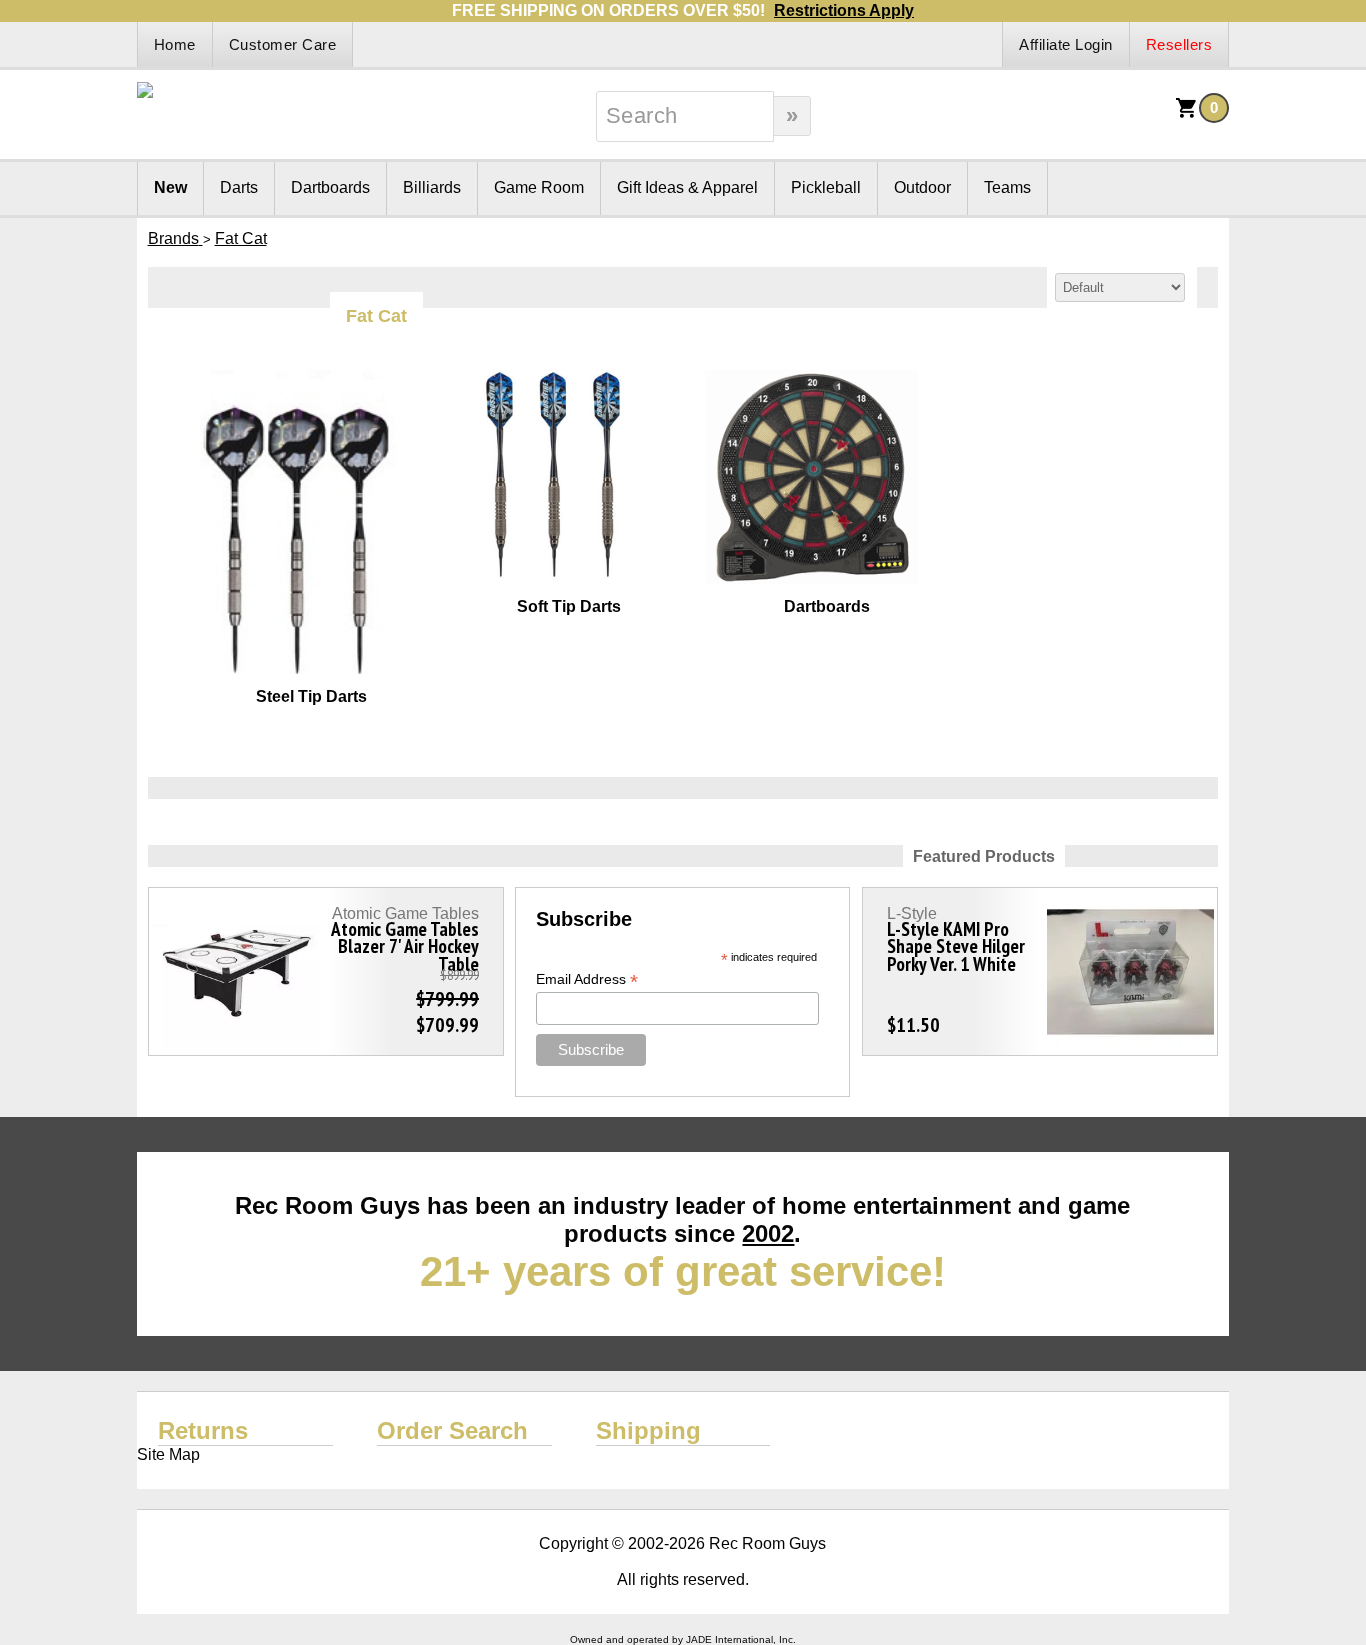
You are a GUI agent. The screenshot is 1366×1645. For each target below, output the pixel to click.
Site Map (168, 1454)
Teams (1007, 187)
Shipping (648, 1430)
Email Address (587, 979)
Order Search (452, 1430)
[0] (1187, 114)
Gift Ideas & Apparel (687, 187)
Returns (203, 1430)
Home (175, 44)
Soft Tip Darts (569, 606)
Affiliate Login (1066, 44)
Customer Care (283, 44)
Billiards (432, 187)
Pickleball (826, 187)
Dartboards (330, 187)
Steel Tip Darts (311, 696)
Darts (239, 187)
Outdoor (922, 187)
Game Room (539, 187)
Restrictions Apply (844, 10)
